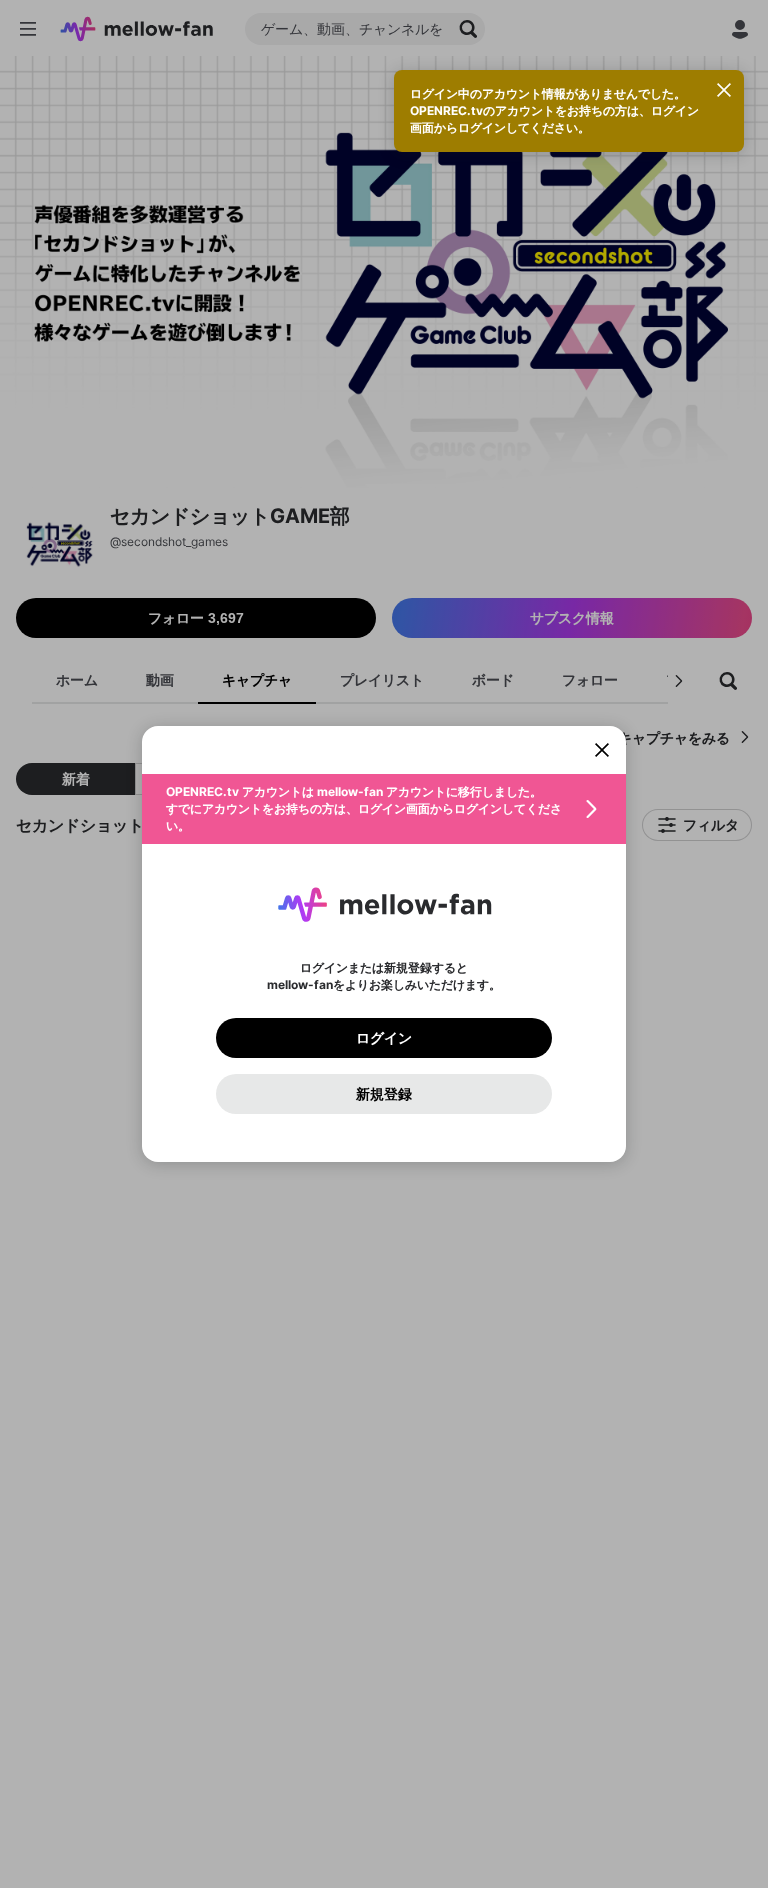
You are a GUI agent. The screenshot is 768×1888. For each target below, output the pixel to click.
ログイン (384, 1038)
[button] (384, 809)
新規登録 (384, 1094)
